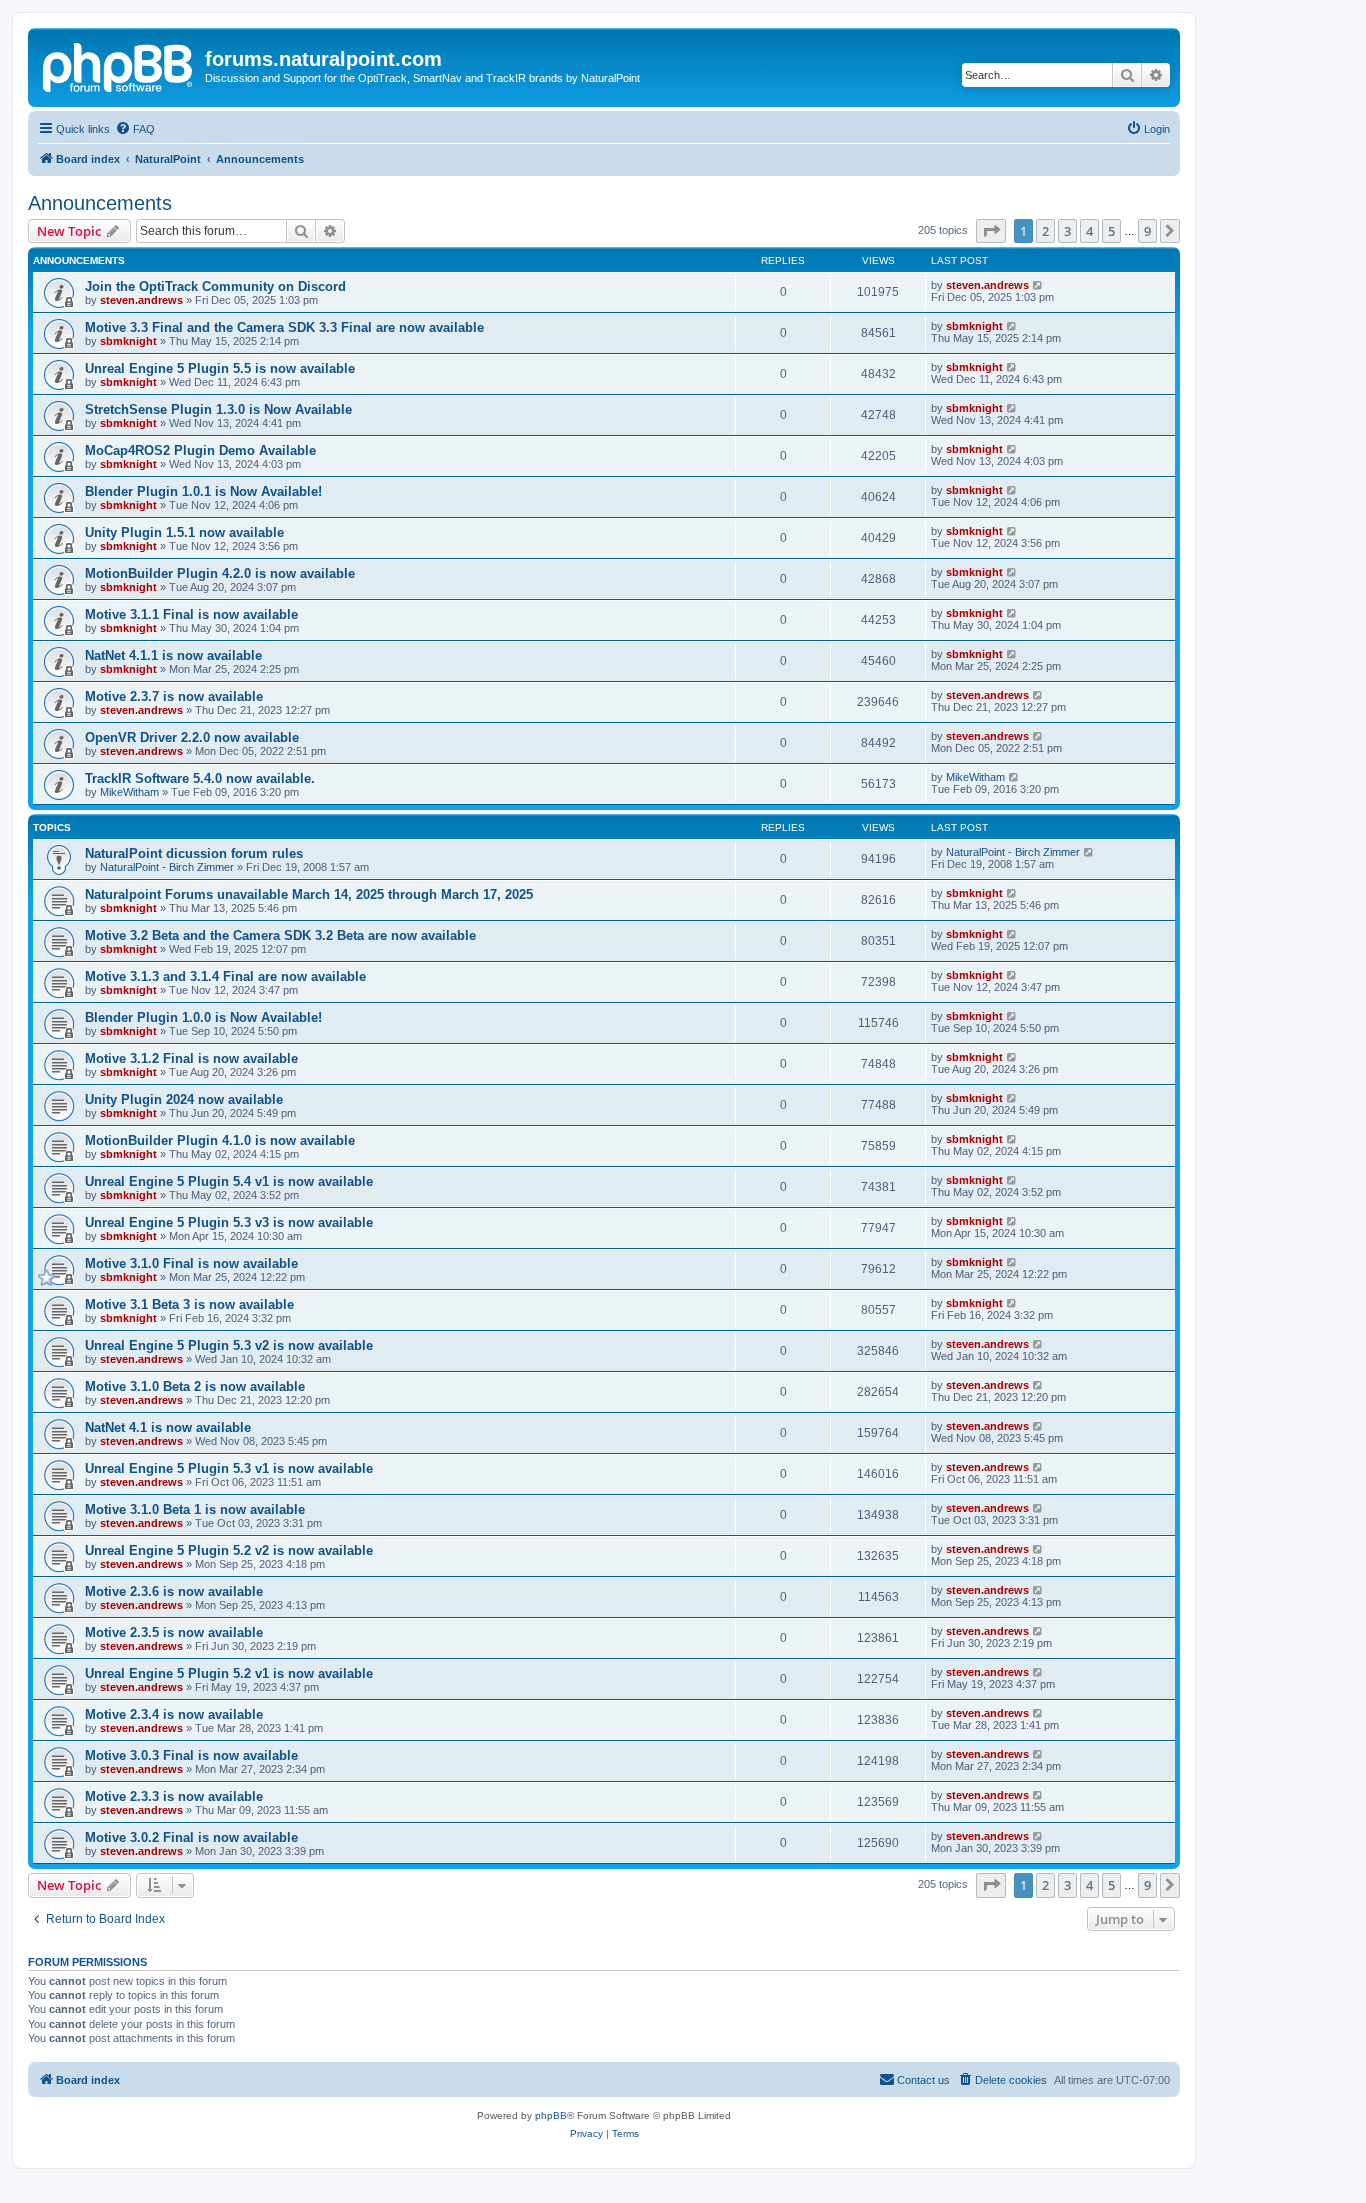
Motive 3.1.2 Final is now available (191, 1058)
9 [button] (1147, 231)
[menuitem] (135, 129)
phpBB (551, 2115)
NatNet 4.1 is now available (168, 1427)
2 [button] (1045, 231)
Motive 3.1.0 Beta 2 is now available (195, 1386)
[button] (991, 231)
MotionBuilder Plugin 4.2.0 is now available (220, 573)
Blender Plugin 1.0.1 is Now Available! (203, 491)
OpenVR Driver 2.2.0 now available (192, 737)
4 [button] (1089, 231)
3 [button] (1067, 231)
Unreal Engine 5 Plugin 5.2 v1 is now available (229, 1673)
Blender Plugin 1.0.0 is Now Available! (203, 1017)
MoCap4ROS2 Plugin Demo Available (200, 450)
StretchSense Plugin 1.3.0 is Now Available (218, 409)
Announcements (100, 203)
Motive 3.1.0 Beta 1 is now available (195, 1509)
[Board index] (119, 65)
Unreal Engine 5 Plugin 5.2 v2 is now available (229, 1550)
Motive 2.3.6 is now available (174, 1591)
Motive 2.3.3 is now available (174, 1796)
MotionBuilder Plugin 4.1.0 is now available (220, 1140)
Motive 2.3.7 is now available (174, 696)
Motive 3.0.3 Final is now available (191, 1755)
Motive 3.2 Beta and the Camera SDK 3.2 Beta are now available (280, 935)
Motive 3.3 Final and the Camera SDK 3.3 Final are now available (284, 327)
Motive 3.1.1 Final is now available (191, 614)
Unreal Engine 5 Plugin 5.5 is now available (220, 368)
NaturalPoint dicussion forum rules (194, 853)
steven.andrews (141, 300)
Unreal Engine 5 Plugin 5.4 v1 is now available (229, 1181)
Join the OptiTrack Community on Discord (215, 286)
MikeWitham (129, 792)
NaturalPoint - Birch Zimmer (167, 867)
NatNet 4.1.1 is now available (173, 655)
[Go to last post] (1038, 285)
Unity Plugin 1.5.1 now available (184, 532)
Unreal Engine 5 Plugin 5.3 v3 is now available (229, 1222)
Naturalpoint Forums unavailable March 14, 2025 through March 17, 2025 (309, 894)
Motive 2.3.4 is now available (174, 1714)
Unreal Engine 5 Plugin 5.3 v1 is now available (229, 1468)
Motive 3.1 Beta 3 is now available (189, 1304)
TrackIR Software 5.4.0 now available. (200, 778)
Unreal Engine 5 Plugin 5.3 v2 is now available (229, 1345)
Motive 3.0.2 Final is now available (191, 1837)
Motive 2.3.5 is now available (174, 1632)
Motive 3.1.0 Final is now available (191, 1263)
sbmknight (128, 341)
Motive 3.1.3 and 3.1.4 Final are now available (225, 976)
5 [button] (1111, 231)
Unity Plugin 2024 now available (184, 1099)
